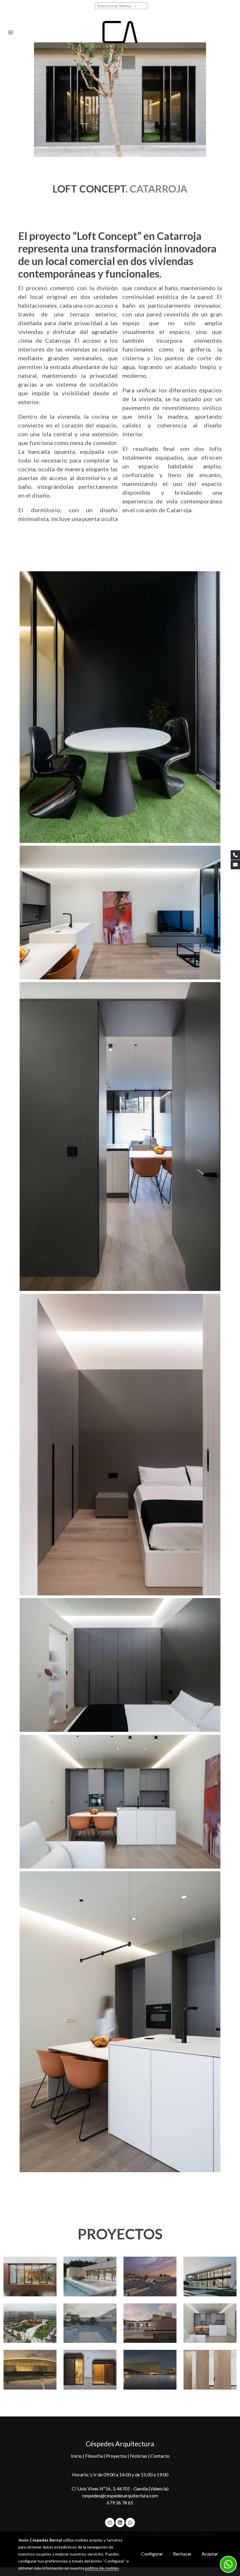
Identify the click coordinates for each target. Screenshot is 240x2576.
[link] (120, 32)
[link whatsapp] (130, 2522)
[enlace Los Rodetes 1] (30, 2369)
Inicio (77, 2456)
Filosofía (94, 2456)
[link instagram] (110, 2522)
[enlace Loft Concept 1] (210, 2322)
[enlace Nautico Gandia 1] (150, 2276)
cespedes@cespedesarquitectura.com (120, 2495)
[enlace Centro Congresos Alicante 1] (150, 2369)
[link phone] (235, 855)
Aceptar (210, 2554)
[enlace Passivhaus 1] (150, 2322)
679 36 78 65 (120, 2503)
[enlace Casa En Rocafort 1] (210, 2276)
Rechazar (182, 2554)
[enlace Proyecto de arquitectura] (30, 2322)
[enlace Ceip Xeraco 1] (90, 2322)
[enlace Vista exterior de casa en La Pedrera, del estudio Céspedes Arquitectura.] (90, 2276)
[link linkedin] (120, 2522)
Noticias (139, 2456)
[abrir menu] (11, 32)
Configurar (152, 2554)
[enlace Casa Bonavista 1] (90, 2369)
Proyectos (117, 2456)
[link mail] (235, 865)
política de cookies (102, 2568)
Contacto (160, 2456)
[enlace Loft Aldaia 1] (210, 2369)
